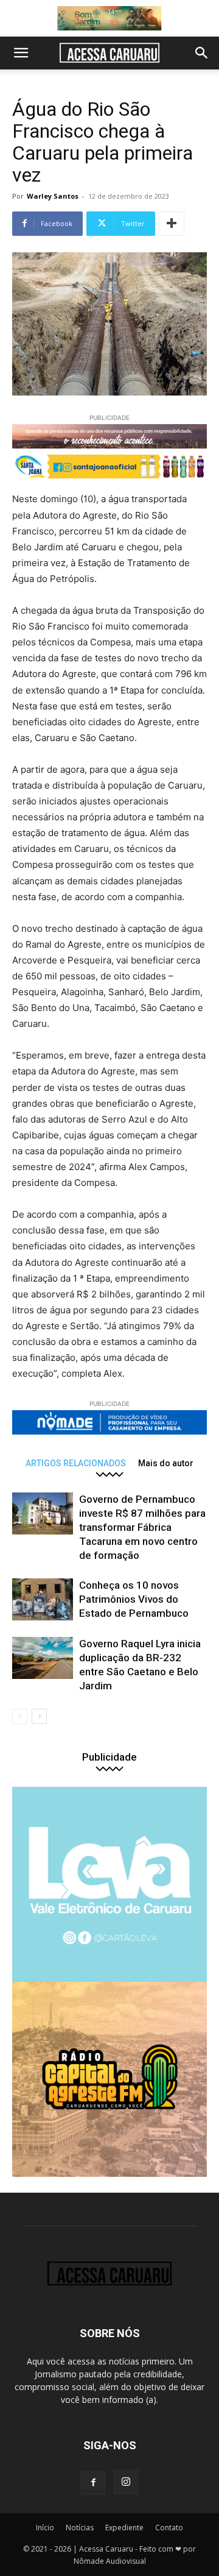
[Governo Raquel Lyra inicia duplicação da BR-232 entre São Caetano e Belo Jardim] (43, 1658)
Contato (169, 2528)
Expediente (124, 2528)
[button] (21, 53)
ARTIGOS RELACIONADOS (76, 1463)
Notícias (80, 2528)
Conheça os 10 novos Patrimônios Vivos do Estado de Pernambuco (134, 1599)
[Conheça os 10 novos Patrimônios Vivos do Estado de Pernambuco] (43, 1599)
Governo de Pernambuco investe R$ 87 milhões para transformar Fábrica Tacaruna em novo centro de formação (142, 1527)
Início (45, 2528)
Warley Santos (53, 196)
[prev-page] (20, 1716)
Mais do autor (166, 1463)
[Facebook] (93, 2483)
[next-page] (39, 1716)
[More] (172, 224)
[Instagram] (126, 2482)
